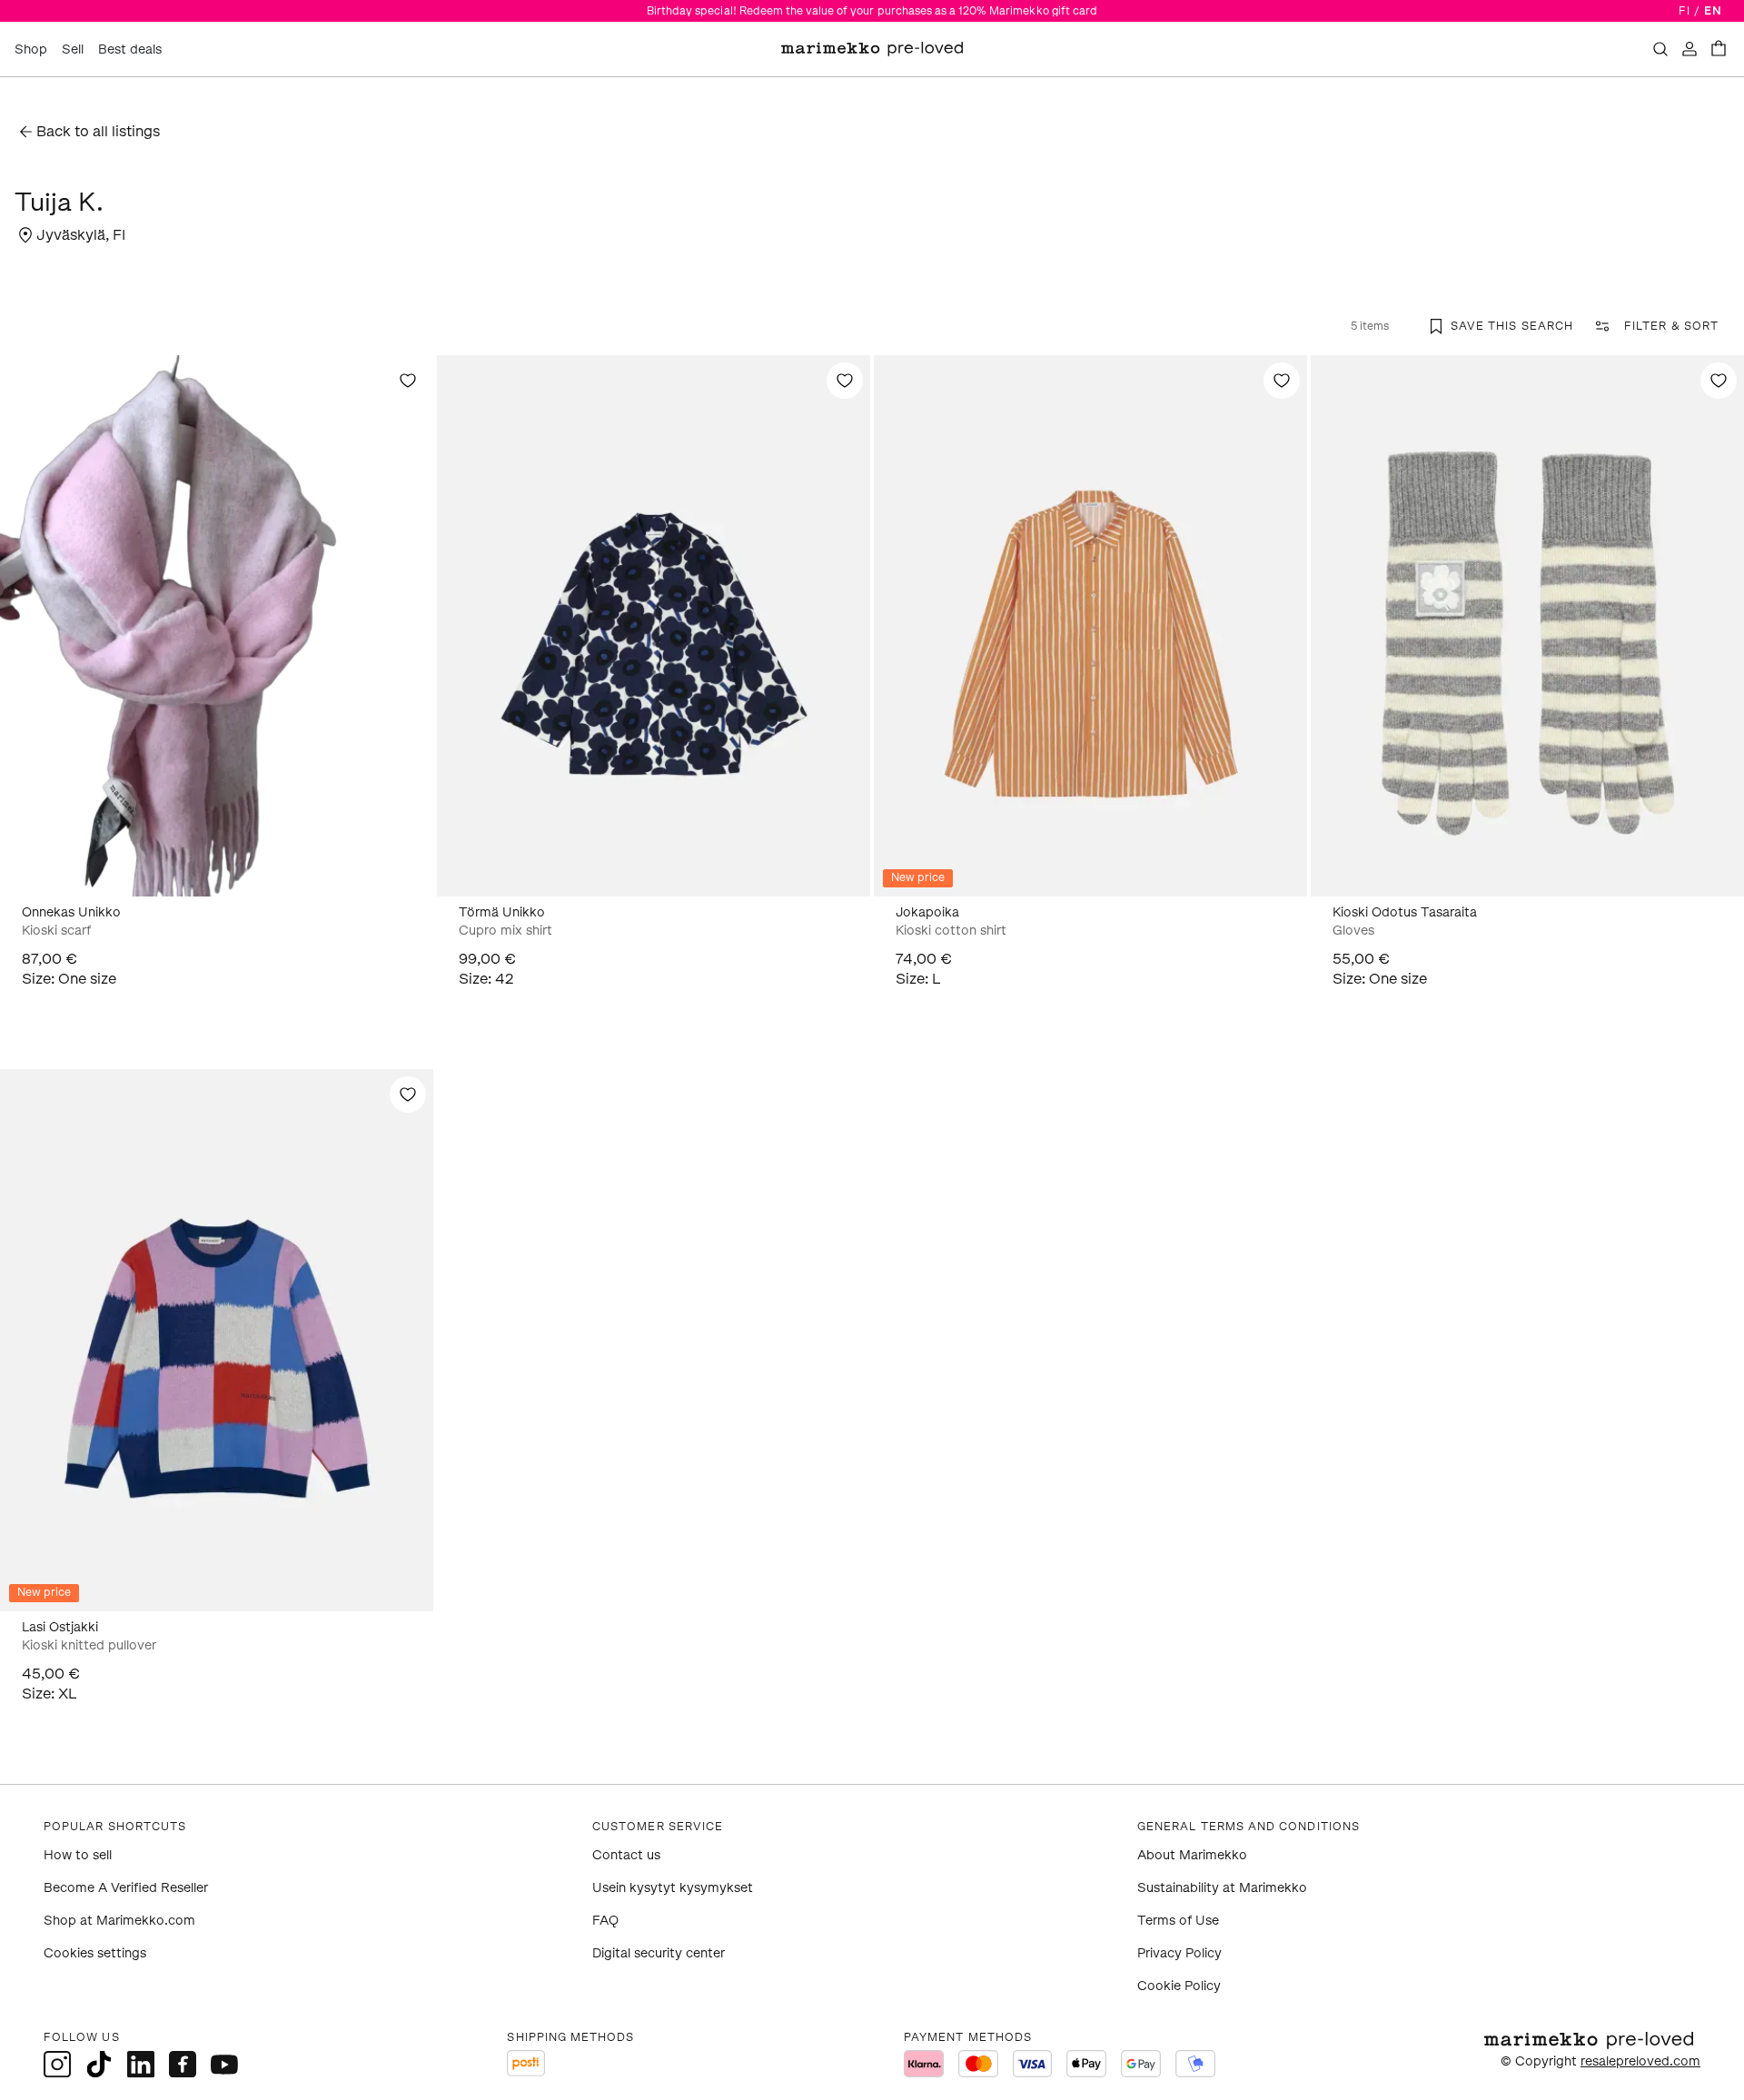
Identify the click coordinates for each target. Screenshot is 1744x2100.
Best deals (130, 50)
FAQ (605, 1921)
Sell (73, 50)
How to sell (78, 1855)
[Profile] (1689, 49)
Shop (31, 50)
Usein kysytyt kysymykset (673, 1888)
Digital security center (659, 1953)
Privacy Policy (1179, 1953)
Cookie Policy (1179, 1986)
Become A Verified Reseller (126, 1888)
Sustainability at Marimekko (1222, 1888)
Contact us (626, 1855)
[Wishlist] (408, 381)
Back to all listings (98, 131)
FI (1685, 11)
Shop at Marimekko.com (119, 1921)
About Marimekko (1192, 1855)
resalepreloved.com (1640, 2061)
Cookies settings (95, 1953)
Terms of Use (1178, 1921)
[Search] (1660, 49)
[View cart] (1719, 49)
